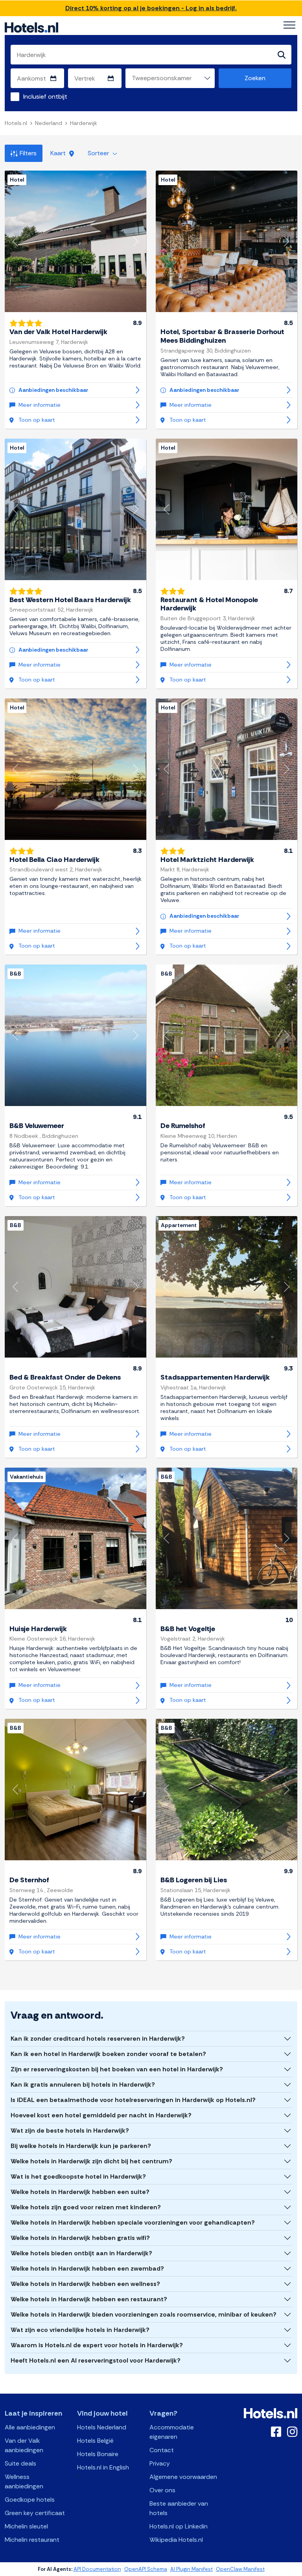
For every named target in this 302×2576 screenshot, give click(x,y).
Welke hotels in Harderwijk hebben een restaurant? (89, 2299)
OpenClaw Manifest (240, 2569)
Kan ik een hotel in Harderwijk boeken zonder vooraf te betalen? (108, 2054)
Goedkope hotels (30, 2500)
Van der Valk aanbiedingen (24, 2445)
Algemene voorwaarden (183, 2477)
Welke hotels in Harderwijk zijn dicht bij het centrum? (91, 2161)
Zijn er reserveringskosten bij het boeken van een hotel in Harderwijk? (117, 2069)
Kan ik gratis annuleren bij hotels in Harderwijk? (83, 2085)
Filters (28, 153)
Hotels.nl (16, 123)
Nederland (49, 123)
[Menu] (289, 25)
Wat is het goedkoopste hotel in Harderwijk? (78, 2176)
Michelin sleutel (26, 2526)
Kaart (59, 153)
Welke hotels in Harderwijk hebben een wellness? (85, 2284)
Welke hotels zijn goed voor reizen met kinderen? (86, 2207)
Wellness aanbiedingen (24, 2481)
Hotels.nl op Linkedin (179, 2526)
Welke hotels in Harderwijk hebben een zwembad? (87, 2268)
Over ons (162, 2490)
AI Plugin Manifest (192, 2569)
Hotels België (95, 2441)
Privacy (160, 2463)
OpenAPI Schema (146, 2569)
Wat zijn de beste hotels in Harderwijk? (70, 2130)
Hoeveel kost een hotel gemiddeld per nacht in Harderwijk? (101, 2115)
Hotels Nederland (102, 2427)
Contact (162, 2450)
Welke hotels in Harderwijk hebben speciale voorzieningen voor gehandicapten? (133, 2222)
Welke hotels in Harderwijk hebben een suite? (80, 2192)
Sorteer (99, 153)
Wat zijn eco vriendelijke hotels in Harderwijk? (80, 2330)
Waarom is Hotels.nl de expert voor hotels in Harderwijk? (97, 2345)
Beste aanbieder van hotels (179, 2508)
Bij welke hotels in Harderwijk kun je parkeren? (81, 2146)
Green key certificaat (35, 2513)
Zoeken (255, 78)
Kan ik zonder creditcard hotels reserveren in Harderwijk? (98, 2039)
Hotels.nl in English (103, 2467)
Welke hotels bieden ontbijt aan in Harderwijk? (81, 2253)
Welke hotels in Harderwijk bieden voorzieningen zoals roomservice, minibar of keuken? (144, 2314)
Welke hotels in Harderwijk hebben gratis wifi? (80, 2238)
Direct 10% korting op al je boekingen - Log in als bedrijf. (151, 8)
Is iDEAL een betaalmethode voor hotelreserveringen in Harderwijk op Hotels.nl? (133, 2100)
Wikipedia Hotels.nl (176, 2540)
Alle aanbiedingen (30, 2427)
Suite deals (20, 2463)
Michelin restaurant (32, 2540)
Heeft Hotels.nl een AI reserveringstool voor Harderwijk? (96, 2360)
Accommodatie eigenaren (172, 2432)
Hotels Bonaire (98, 2454)
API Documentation (97, 2569)
